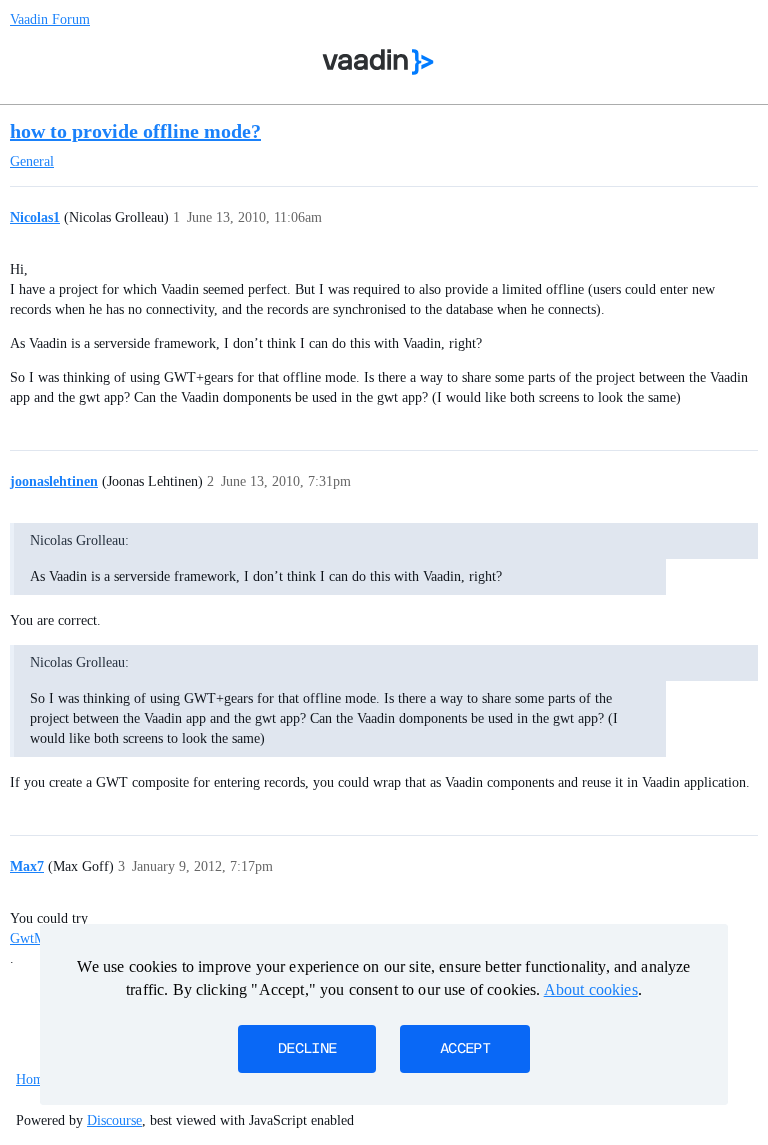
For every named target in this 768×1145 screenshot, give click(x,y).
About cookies (591, 989)
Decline (307, 1049)
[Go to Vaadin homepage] (378, 62)
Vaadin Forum (50, 19)
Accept (465, 1049)
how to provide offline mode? (135, 131)
